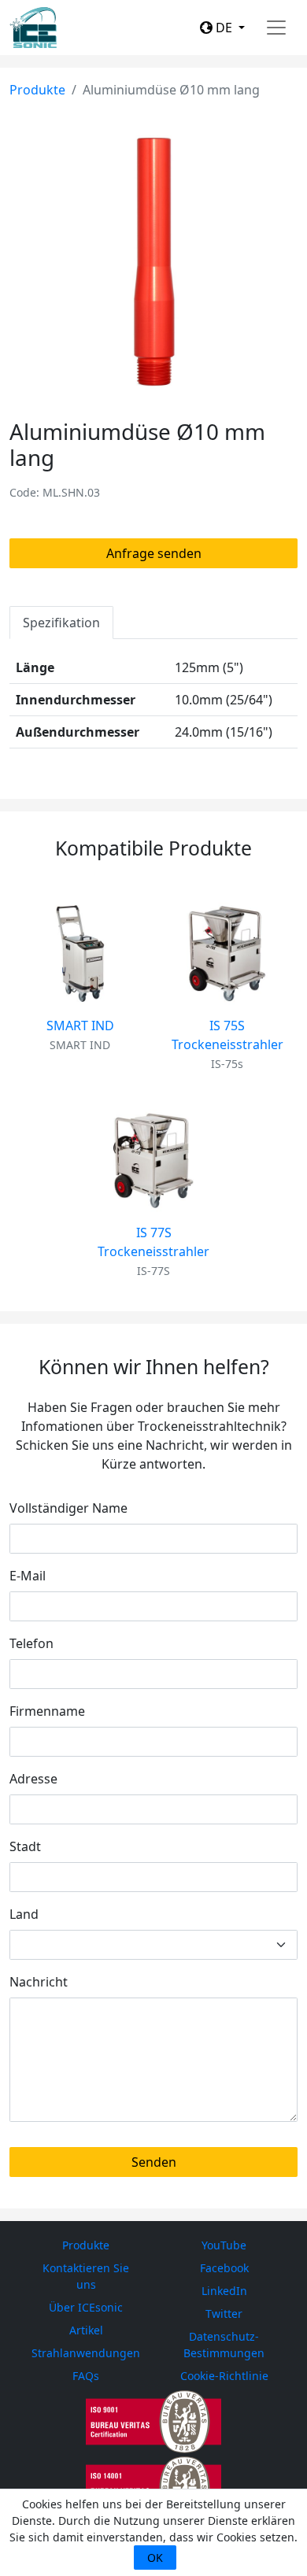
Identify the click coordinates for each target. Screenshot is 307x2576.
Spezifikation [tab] (61, 623)
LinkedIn (224, 2291)
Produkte (37, 90)
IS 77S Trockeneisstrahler (153, 1242)
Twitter (224, 2314)
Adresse (33, 1779)
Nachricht (39, 1982)
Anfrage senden (154, 553)
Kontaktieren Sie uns (86, 2276)
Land (24, 1914)
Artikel (86, 2330)
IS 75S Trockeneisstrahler (227, 1035)
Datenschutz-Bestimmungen (224, 2345)
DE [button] (224, 28)
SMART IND (80, 1026)
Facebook (224, 2268)
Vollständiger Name (68, 1508)
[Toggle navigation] (276, 28)
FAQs (86, 2376)
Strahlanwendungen (86, 2353)
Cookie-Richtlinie (224, 2376)
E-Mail (28, 1576)
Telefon (31, 1643)
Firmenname (47, 1711)
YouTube (224, 2245)
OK (155, 2558)
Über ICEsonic (86, 2307)
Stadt (25, 1846)
